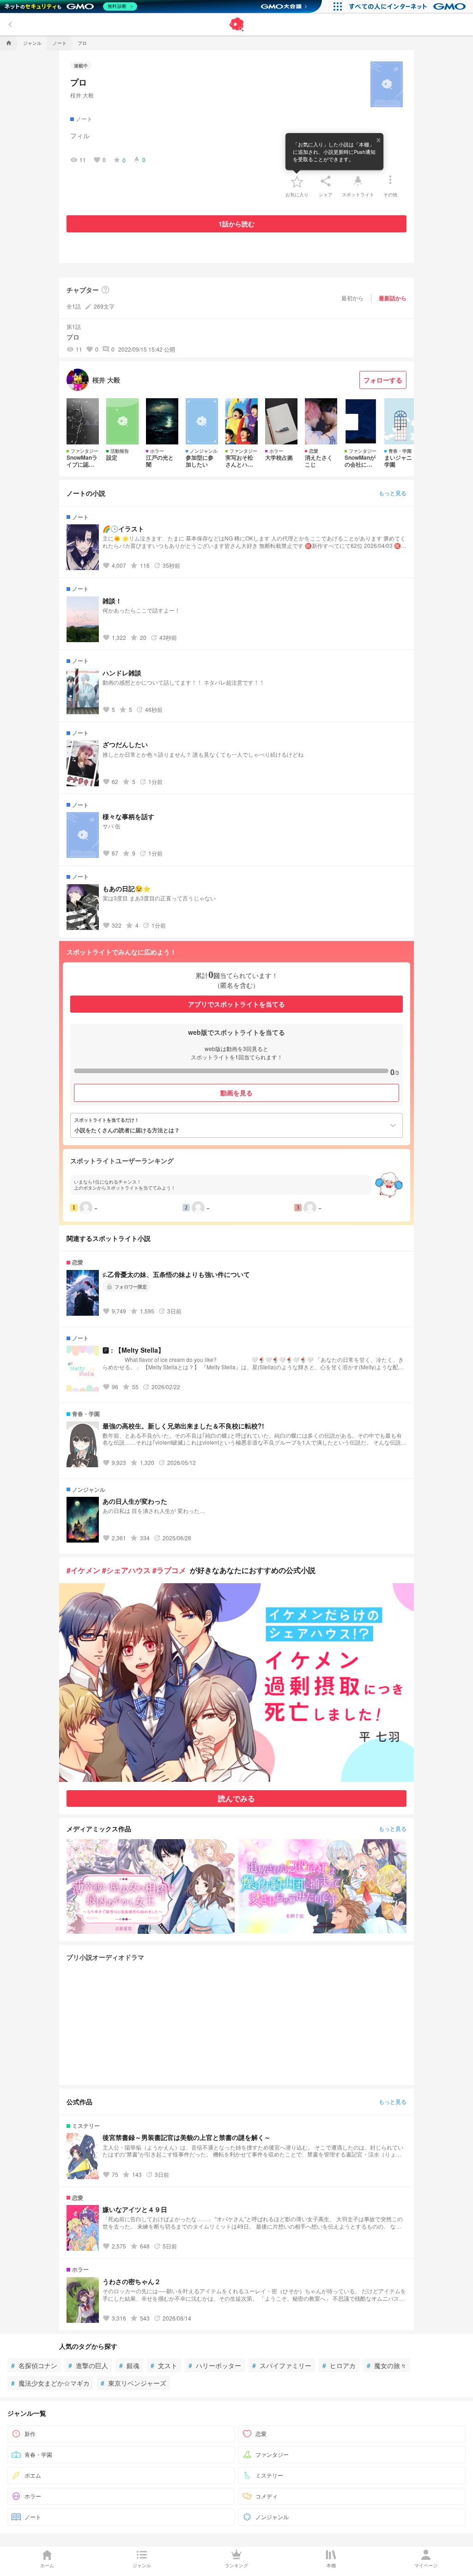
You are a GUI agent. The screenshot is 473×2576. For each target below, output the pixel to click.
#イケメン (83, 1570)
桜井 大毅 (82, 95)
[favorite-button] (297, 181)
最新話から (393, 298)
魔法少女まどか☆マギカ (50, 2383)
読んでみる (236, 1798)
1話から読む (236, 224)
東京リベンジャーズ (133, 2383)
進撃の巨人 (88, 2365)
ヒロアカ (339, 2365)
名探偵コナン (34, 2365)
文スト (164, 2365)
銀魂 (129, 2365)
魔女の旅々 (387, 2365)
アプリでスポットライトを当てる (236, 1004)
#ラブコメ (169, 1570)
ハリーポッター (215, 2365)
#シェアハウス (126, 1570)
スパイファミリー (282, 2365)
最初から (352, 298)
